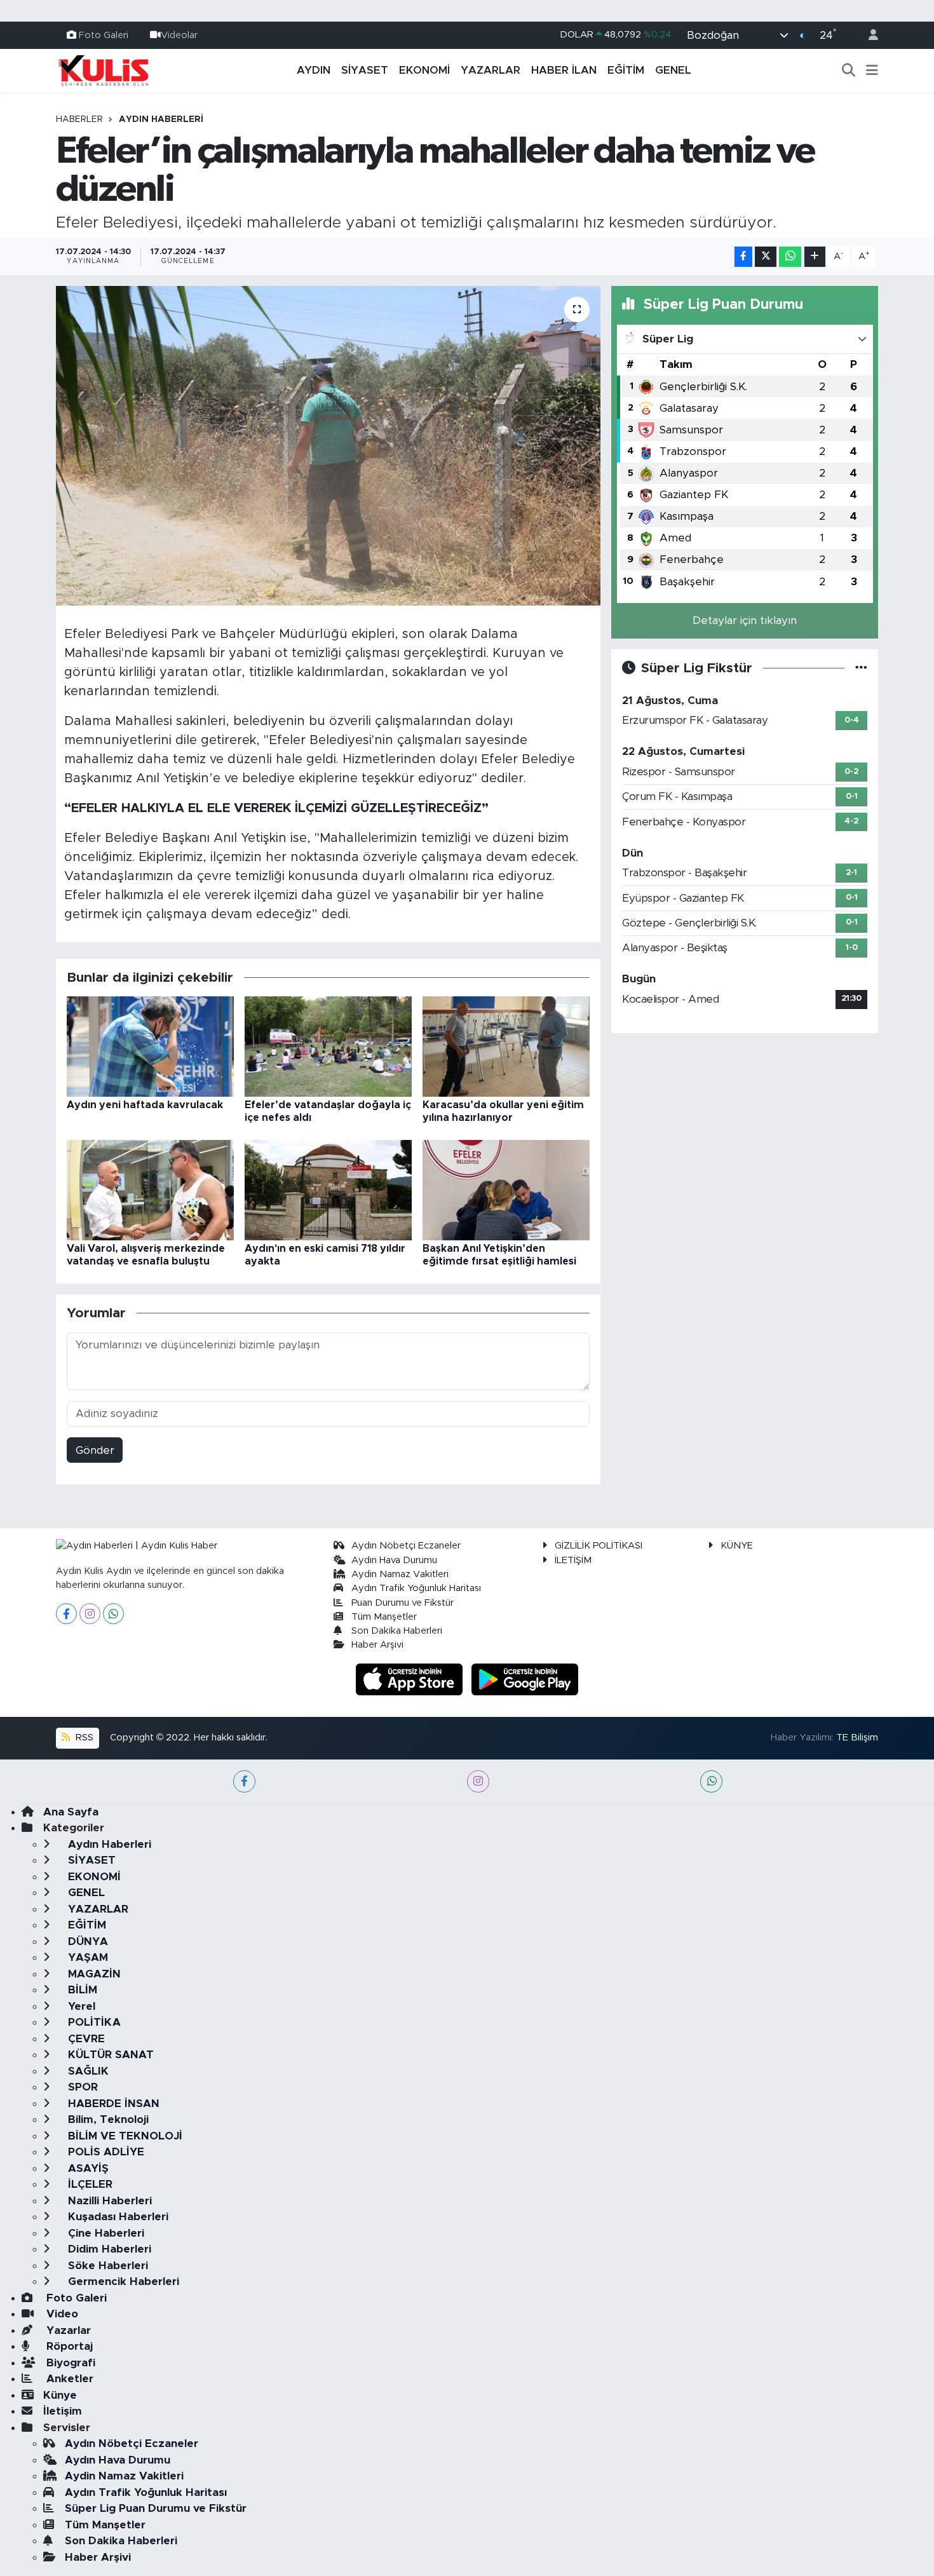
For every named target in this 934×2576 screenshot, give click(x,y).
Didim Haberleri (108, 2249)
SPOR (81, 2087)
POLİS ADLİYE (105, 2152)
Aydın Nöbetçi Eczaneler (406, 1546)
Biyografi (69, 2363)
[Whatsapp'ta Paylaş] (790, 257)
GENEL (673, 70)
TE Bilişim (857, 1738)
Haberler (79, 119)
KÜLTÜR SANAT (109, 2055)
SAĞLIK (87, 2071)
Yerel (80, 2006)
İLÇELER (89, 2184)
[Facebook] (66, 1614)
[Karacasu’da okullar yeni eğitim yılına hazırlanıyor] (506, 1046)
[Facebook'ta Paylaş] (743, 257)
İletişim (63, 2411)
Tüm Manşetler (384, 1617)
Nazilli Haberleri (108, 2201)
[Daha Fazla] (815, 257)
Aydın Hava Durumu (394, 1560)
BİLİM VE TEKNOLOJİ (124, 2136)
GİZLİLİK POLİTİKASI (599, 1546)
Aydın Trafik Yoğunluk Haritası (416, 1588)
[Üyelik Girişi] (868, 35)
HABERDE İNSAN (112, 2104)
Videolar (179, 35)
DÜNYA (86, 1942)
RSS (83, 1738)
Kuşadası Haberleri (117, 2217)
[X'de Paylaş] (766, 257)
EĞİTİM (626, 70)
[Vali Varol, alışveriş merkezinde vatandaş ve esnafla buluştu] (150, 1190)
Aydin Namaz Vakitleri (400, 1574)
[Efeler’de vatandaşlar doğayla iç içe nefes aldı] (328, 1046)
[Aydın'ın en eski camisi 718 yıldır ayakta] (328, 1190)
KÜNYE (737, 1546)
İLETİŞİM (573, 1560)
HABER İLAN (564, 70)
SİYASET (365, 70)
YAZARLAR (491, 70)
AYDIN (314, 70)
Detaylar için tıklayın (745, 620)
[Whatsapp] (113, 1614)
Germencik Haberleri (122, 2281)
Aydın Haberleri (161, 119)
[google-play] (525, 1678)
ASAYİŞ (87, 2168)
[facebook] (244, 1781)
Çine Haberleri (105, 2233)
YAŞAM (86, 1957)
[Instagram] (90, 1614)
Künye (60, 2395)
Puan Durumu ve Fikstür (403, 1603)
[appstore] (411, 1678)
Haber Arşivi (377, 1645)
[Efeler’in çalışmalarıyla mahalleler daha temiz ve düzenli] (328, 445)
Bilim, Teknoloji (107, 2119)
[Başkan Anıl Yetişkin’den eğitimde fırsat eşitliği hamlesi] (506, 1190)
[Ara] (849, 71)
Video (61, 2314)
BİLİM (81, 1990)
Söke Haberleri (106, 2266)
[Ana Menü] (872, 71)
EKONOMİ (424, 70)
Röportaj (68, 2346)
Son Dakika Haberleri (397, 1631)
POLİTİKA (93, 2022)
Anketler (68, 2379)
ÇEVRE (85, 2039)
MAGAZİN (93, 1974)
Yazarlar (67, 2330)
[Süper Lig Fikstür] (861, 668)
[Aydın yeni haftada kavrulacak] (150, 1046)
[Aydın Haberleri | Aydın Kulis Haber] (104, 70)
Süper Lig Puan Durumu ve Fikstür (156, 2508)
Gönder (95, 1450)
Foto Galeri (104, 35)
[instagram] (478, 1781)
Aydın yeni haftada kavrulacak (145, 1105)
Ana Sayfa (71, 1812)
